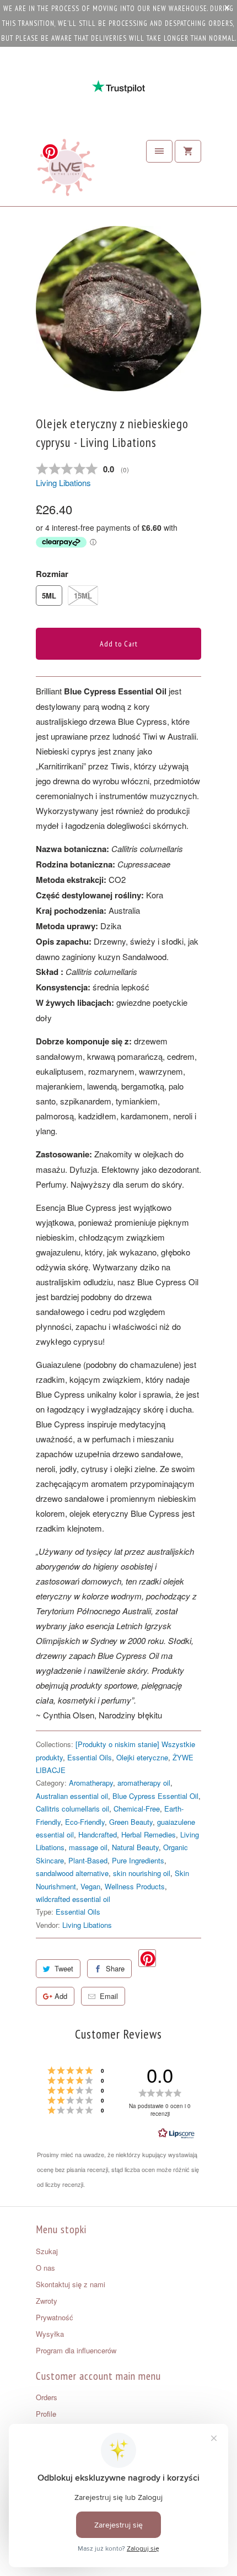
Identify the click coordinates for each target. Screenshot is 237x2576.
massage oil (88, 1847)
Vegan (90, 1886)
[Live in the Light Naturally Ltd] (66, 170)
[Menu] (159, 151)
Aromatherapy (91, 1783)
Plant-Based (88, 1860)
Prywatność (55, 2317)
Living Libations (63, 483)
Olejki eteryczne (142, 1757)
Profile (46, 2414)
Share (115, 1968)
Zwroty (47, 2301)
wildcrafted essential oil (73, 1899)
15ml (83, 596)
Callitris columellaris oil (72, 1809)
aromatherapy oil (144, 1783)
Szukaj (47, 2251)
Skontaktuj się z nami (71, 2284)
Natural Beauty (135, 1847)
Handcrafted (98, 1834)
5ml (49, 596)
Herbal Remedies (149, 1834)
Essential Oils (90, 1757)
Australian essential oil (72, 1796)
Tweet (64, 1968)
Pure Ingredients (138, 1860)
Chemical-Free (137, 1809)
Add (61, 1996)
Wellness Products (135, 1886)
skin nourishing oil (142, 1873)
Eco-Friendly (85, 1822)
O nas (45, 2268)
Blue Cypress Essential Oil (155, 1796)
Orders (47, 2397)
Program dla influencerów (76, 2350)
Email (109, 1996)
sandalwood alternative (72, 1873)
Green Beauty (131, 1822)
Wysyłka (50, 2334)
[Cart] (188, 151)
